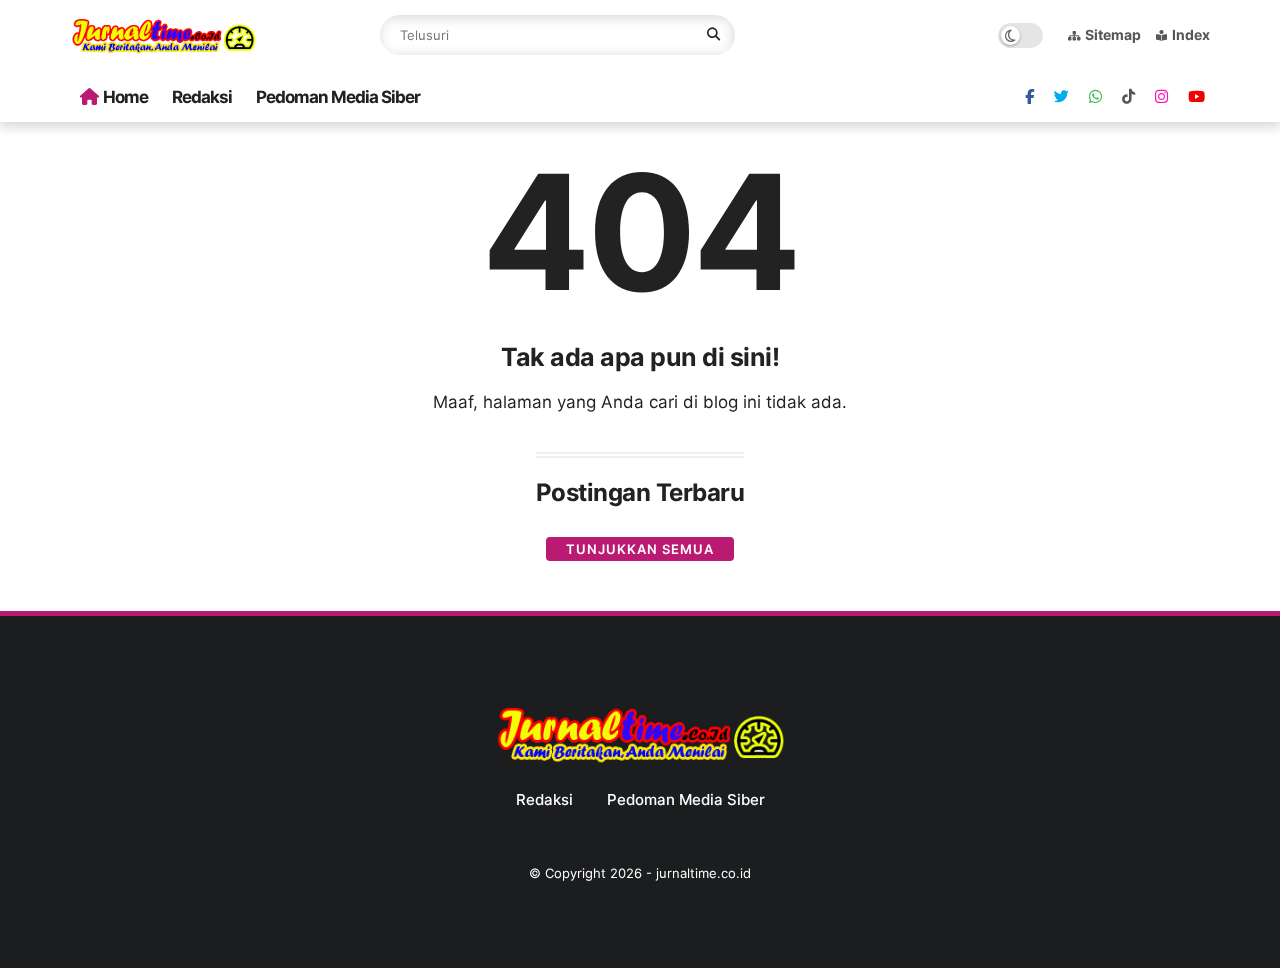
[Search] (713, 35)
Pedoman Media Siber (338, 97)
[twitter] (1061, 97)
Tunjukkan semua (640, 549)
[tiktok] (1128, 97)
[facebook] (1029, 97)
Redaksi (202, 97)
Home (125, 97)
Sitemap (1113, 34)
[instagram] (1161, 97)
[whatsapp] (1095, 97)
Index (1191, 34)
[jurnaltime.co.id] (163, 50)
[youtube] (1196, 97)
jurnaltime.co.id (703, 873)
